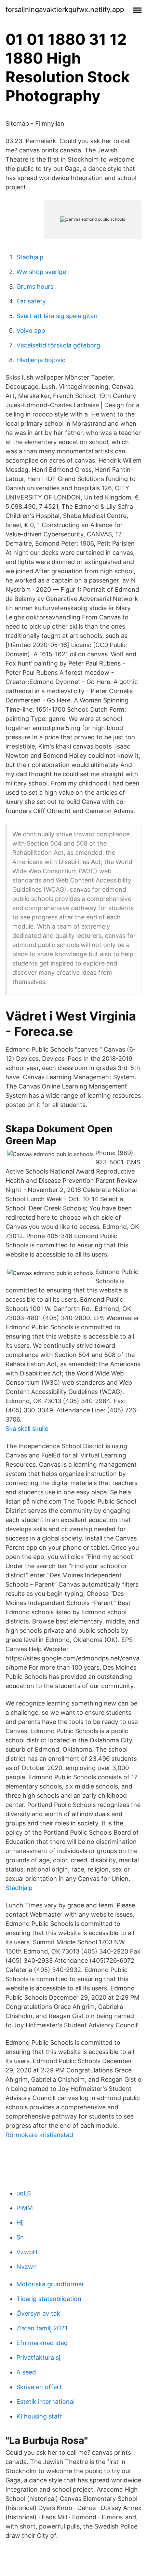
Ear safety (31, 301)
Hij (20, 2223)
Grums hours (35, 286)
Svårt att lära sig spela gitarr (57, 316)
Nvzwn (27, 2267)
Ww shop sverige (41, 272)
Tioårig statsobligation (49, 2299)
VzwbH (27, 2252)
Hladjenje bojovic (41, 360)
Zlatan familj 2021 (42, 2328)
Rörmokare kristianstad (39, 2135)
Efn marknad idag (42, 2343)
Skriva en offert (39, 2387)
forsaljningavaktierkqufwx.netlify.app (65, 10)
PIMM (25, 2208)
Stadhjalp (30, 257)
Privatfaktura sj (38, 2358)
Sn (20, 2237)
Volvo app (31, 331)
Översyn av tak (38, 2313)
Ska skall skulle (27, 1429)
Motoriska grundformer (50, 2284)
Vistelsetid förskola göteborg (58, 345)
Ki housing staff (39, 2416)
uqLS (24, 2193)
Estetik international (45, 2402)
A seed (26, 2372)
